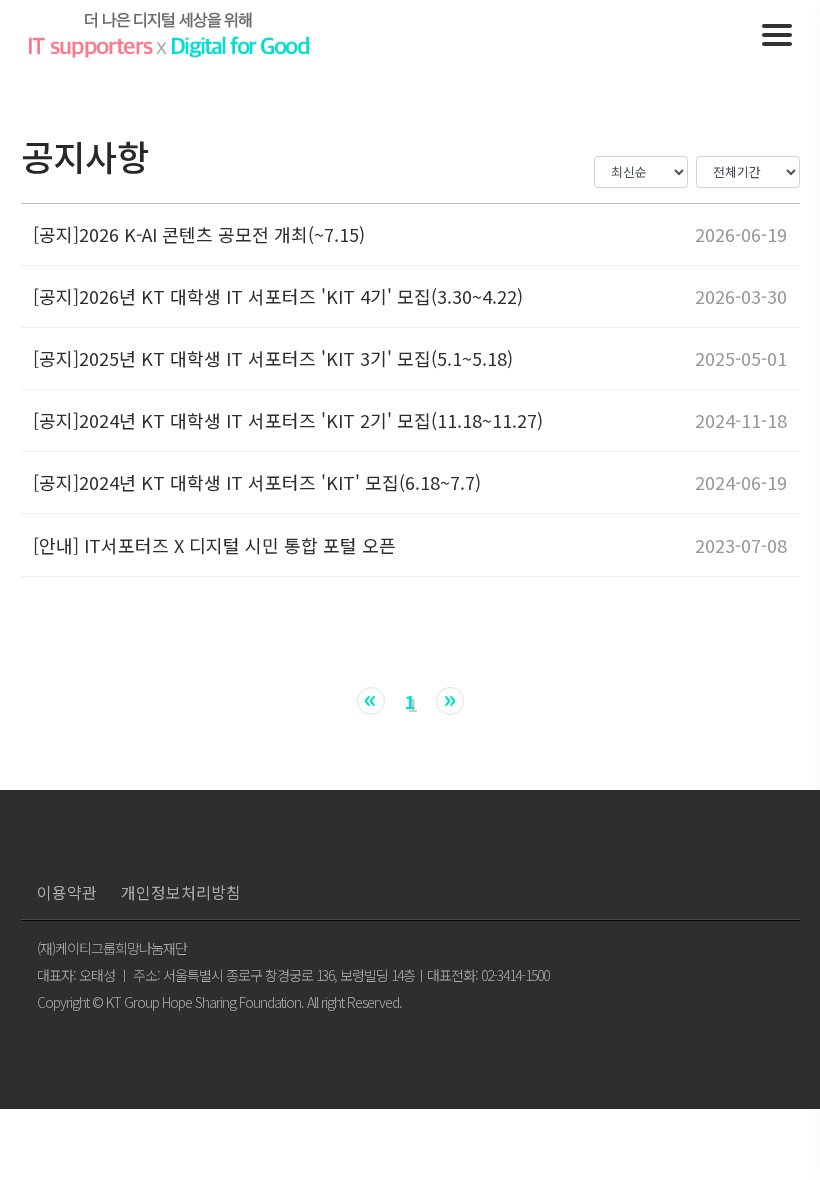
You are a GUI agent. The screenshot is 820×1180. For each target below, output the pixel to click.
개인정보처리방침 (181, 892)
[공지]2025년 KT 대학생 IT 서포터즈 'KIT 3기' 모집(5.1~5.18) (273, 358)
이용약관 (67, 892)
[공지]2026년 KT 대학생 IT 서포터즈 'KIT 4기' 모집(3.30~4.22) (278, 296)
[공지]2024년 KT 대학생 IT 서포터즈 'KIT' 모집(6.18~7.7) (257, 482)
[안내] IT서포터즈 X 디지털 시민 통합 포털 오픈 (214, 545)
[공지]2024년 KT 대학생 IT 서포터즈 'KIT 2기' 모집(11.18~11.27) (288, 420)
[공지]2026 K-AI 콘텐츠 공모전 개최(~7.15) (199, 234)
